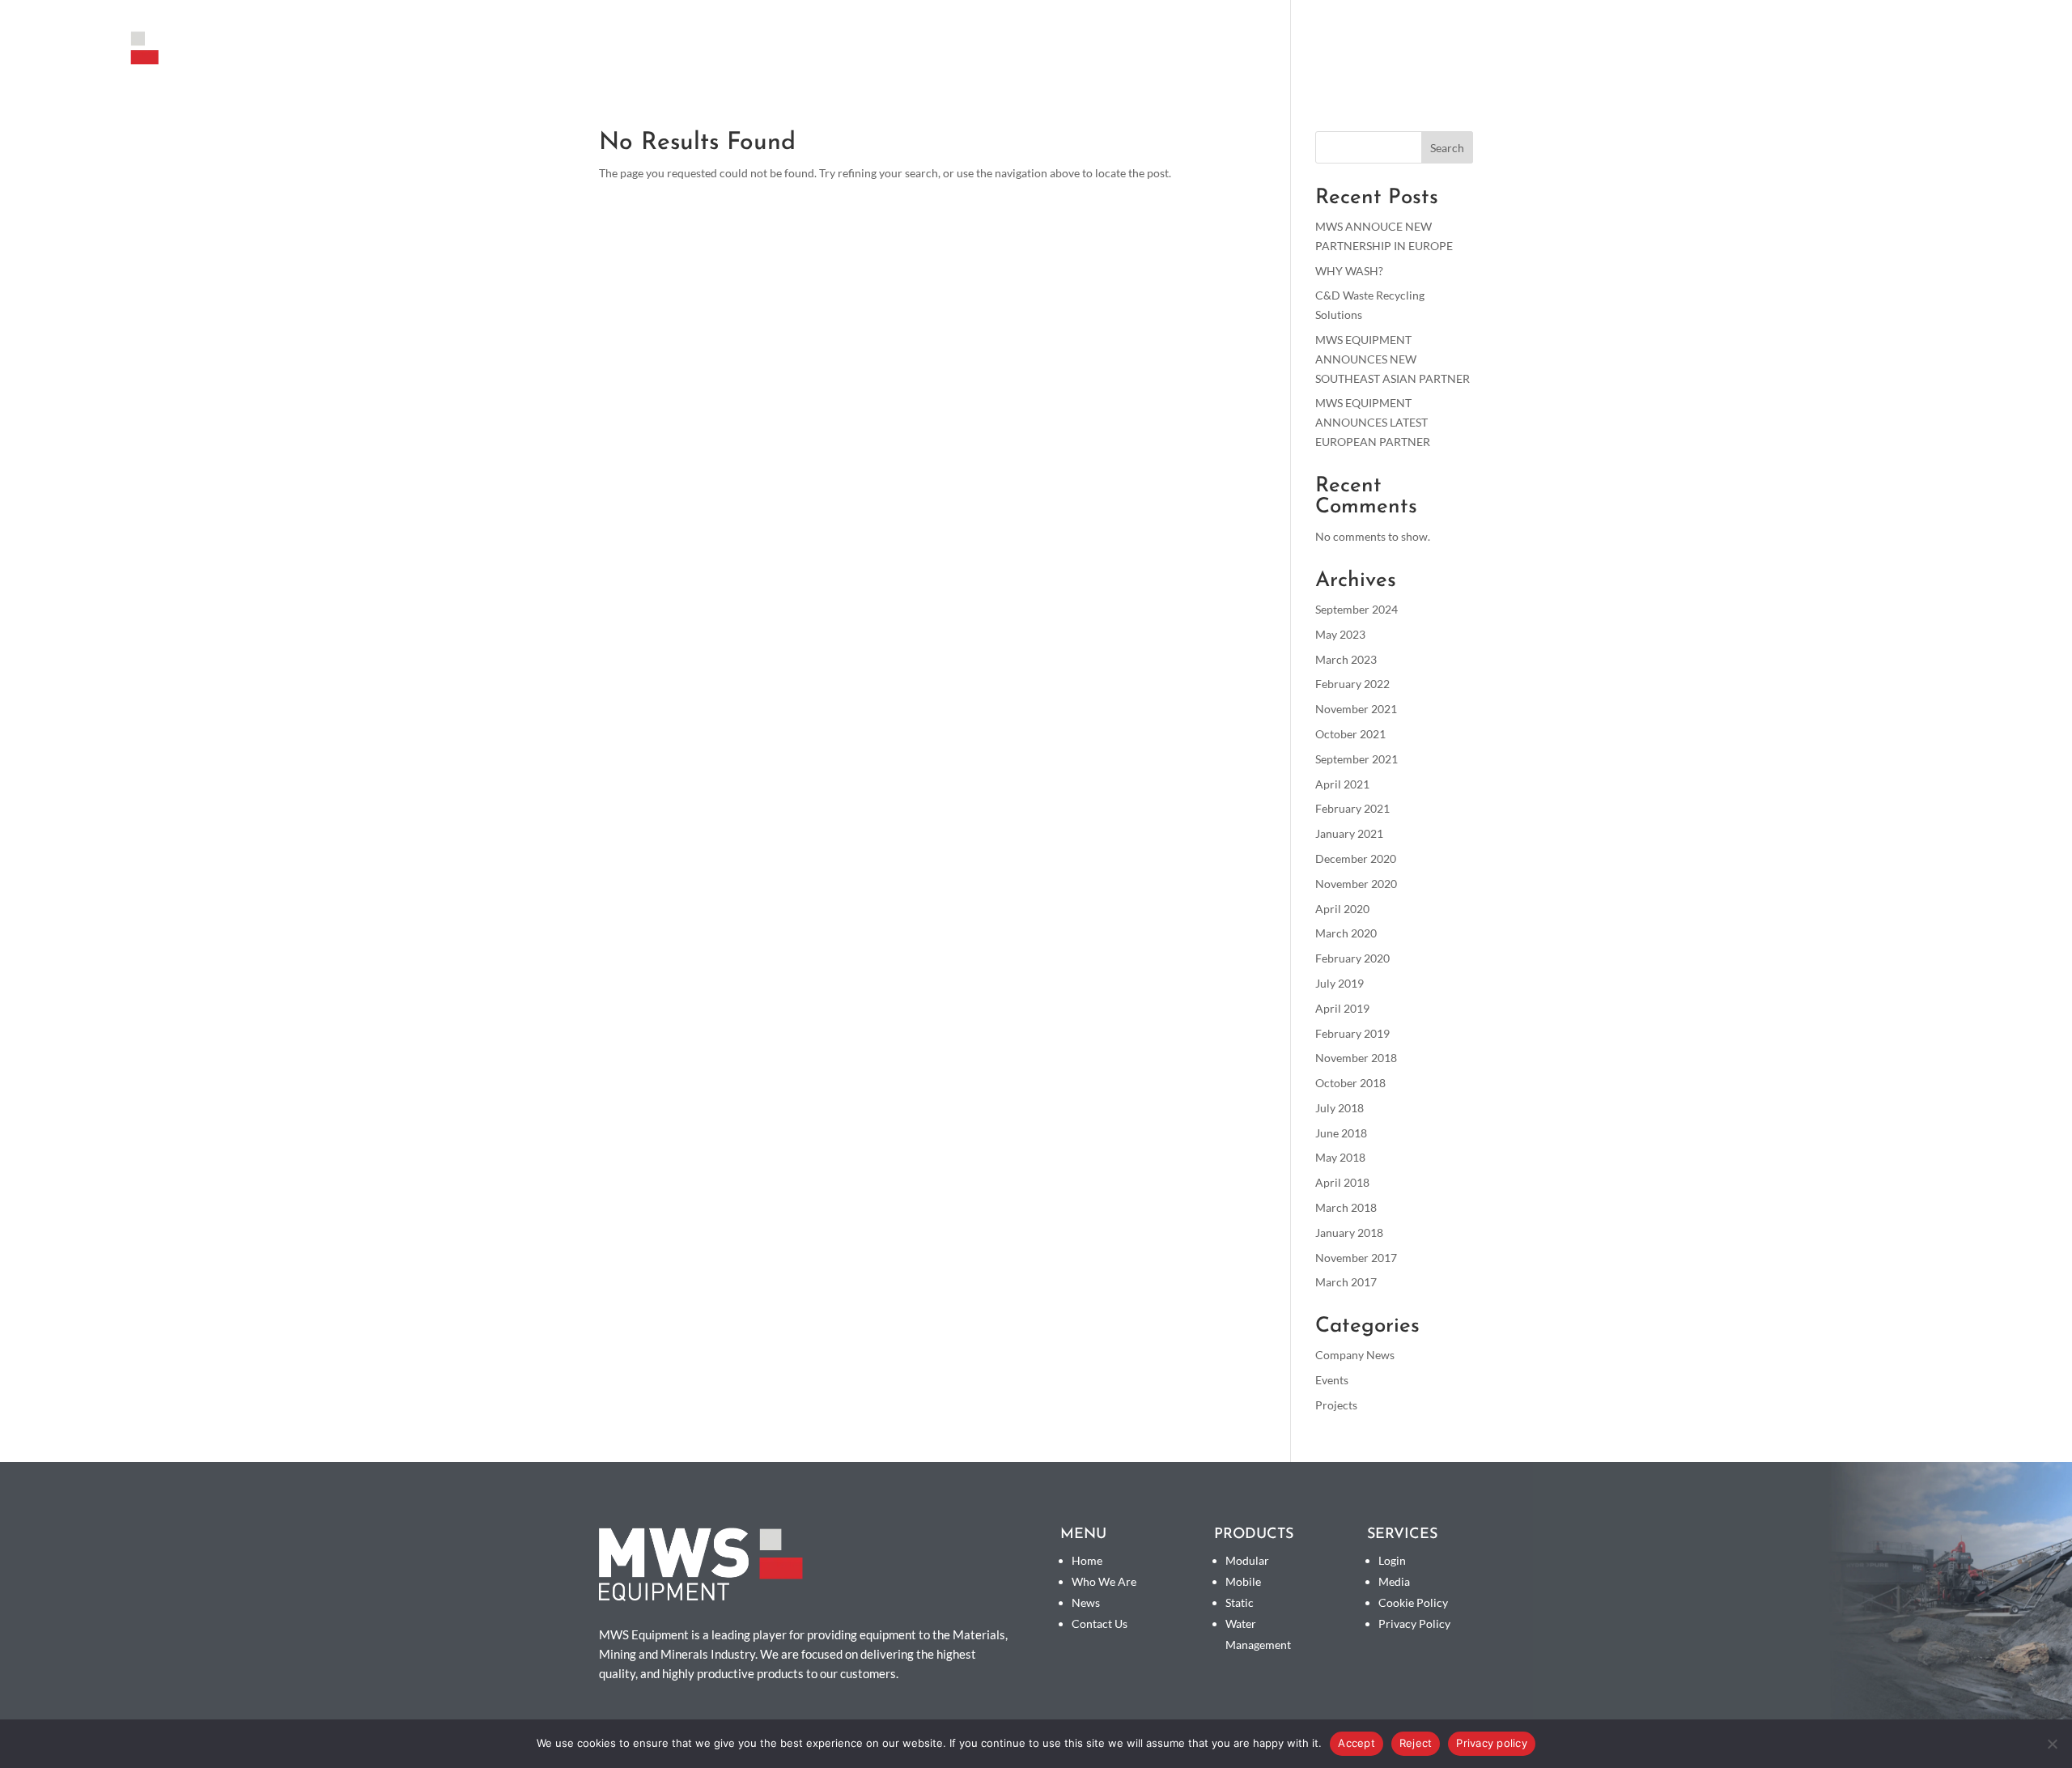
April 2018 (1342, 1182)
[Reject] (2052, 1744)
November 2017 (1356, 1258)
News (1878, 55)
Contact (2019, 55)
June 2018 (1341, 1133)
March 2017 (1346, 1282)
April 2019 (1342, 1008)
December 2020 (1356, 858)
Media (1820, 55)
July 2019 (1340, 983)
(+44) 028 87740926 (1873, 13)
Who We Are (1740, 55)
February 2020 (1352, 958)
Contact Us (1100, 1623)
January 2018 (1349, 1232)
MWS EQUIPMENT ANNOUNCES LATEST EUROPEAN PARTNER (1373, 422)
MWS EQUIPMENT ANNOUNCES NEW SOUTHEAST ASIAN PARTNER (1393, 359)
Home (1087, 1560)
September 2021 (1357, 759)
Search (1447, 148)
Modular (1247, 1560)
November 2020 (1356, 884)
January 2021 (1349, 833)
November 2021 (1356, 709)
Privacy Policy (1414, 1623)
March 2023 (1346, 659)
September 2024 (1357, 609)
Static (1240, 1602)
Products (1630, 55)
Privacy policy (1492, 1743)
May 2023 (1340, 634)
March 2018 (1346, 1207)
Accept (1357, 1743)
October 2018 (1350, 1083)
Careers (1943, 55)
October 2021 (1350, 734)
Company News (1355, 1355)
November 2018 (1356, 1058)
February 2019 (1352, 1033)
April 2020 (1342, 909)
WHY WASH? (1349, 271)
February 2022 (1352, 684)
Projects (1336, 1405)
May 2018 (1340, 1157)
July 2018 (1340, 1108)
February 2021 (1352, 808)
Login (1392, 1560)
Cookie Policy (1413, 1602)
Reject (1416, 1743)
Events (1332, 1380)
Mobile (1243, 1581)
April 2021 (1342, 784)
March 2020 (1346, 933)
